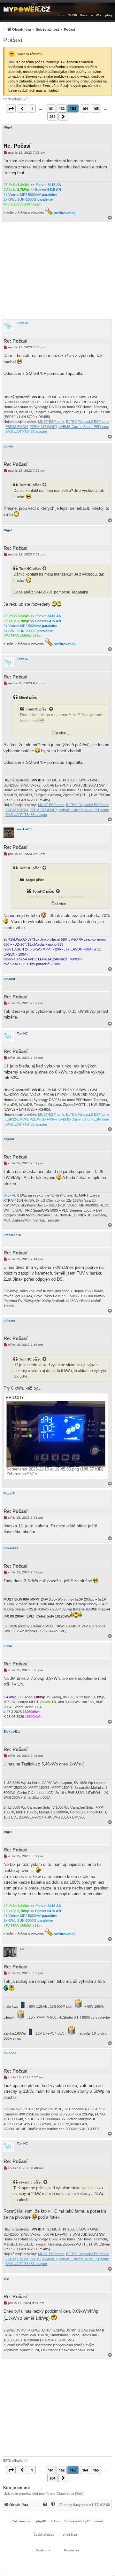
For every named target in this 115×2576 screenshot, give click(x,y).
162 (62, 109)
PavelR (9, 1493)
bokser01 (11, 1548)
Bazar (84, 15)
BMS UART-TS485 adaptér (26, 431)
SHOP (73, 15)
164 (85, 109)
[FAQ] (45, 2505)
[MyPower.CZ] (27, 9)
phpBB (41, 2521)
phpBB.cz (70, 2535)
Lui (22, 1949)
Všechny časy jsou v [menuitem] (84, 2505)
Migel (8, 127)
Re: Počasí (17, 146)
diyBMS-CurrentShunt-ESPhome (84, 427)
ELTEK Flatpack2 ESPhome (88, 422)
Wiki (99, 15)
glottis (8, 446)
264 (52, 116)
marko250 (25, 829)
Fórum (61, 15)
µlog (108, 15)
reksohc (10, 2053)
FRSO (8, 1646)
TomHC (22, 323)
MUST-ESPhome (51, 422)
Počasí (13, 40)
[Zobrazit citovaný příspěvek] (45, 485)
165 (96, 109)
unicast (9, 979)
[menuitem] (38, 29)
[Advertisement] (57, 271)
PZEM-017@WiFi (43, 427)
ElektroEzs (12, 1731)
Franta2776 (12, 1235)
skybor (9, 1139)
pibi (6, 2279)
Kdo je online (16, 2488)
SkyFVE (10, 1195)
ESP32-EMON (17, 427)
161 (51, 109)
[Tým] (53, 2505)
